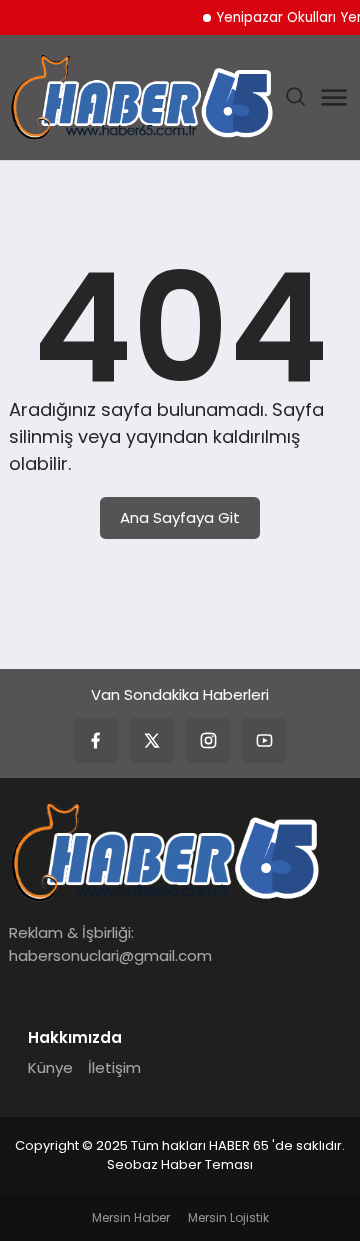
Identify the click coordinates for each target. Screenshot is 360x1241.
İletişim (114, 1067)
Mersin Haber (131, 1217)
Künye (50, 1067)
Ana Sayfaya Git (180, 517)
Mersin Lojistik (228, 1217)
